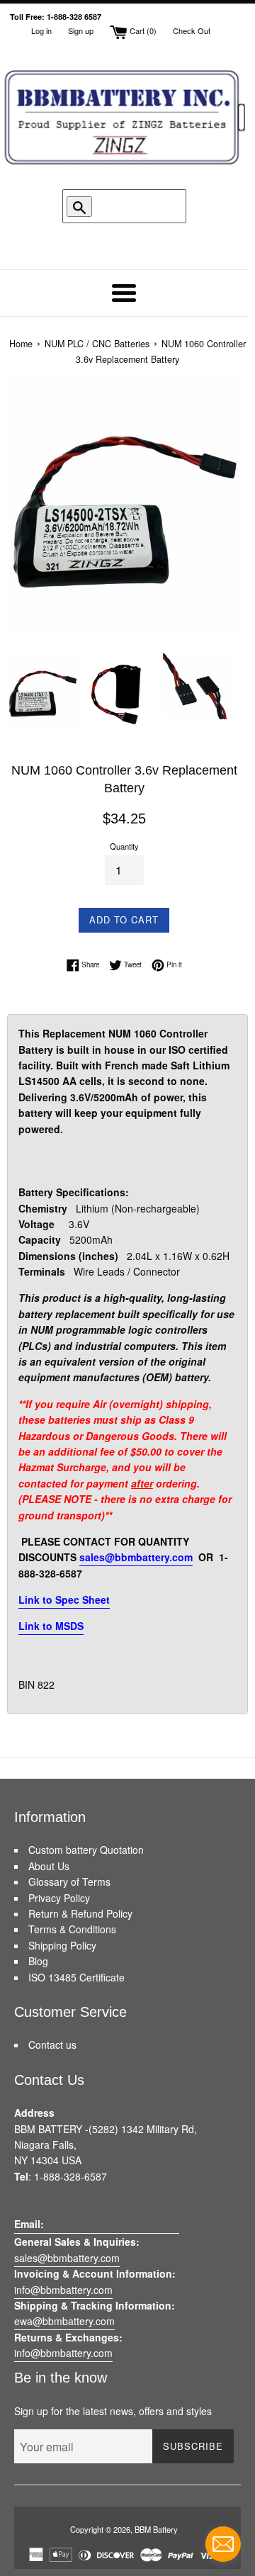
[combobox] (131, 206)
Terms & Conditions (72, 1929)
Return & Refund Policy (80, 1913)
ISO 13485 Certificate (76, 1977)
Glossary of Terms (69, 1882)
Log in (41, 30)
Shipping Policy (62, 1945)
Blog (38, 1961)
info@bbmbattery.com (63, 2290)
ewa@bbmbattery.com (64, 2321)
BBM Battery (156, 2529)
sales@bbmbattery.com (136, 1557)
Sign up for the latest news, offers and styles (113, 2411)
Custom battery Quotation (86, 1850)
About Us (49, 1866)
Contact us (52, 2045)
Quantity (124, 846)
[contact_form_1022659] (223, 2544)
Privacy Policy (59, 1898)
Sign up (81, 30)
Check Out (192, 30)
